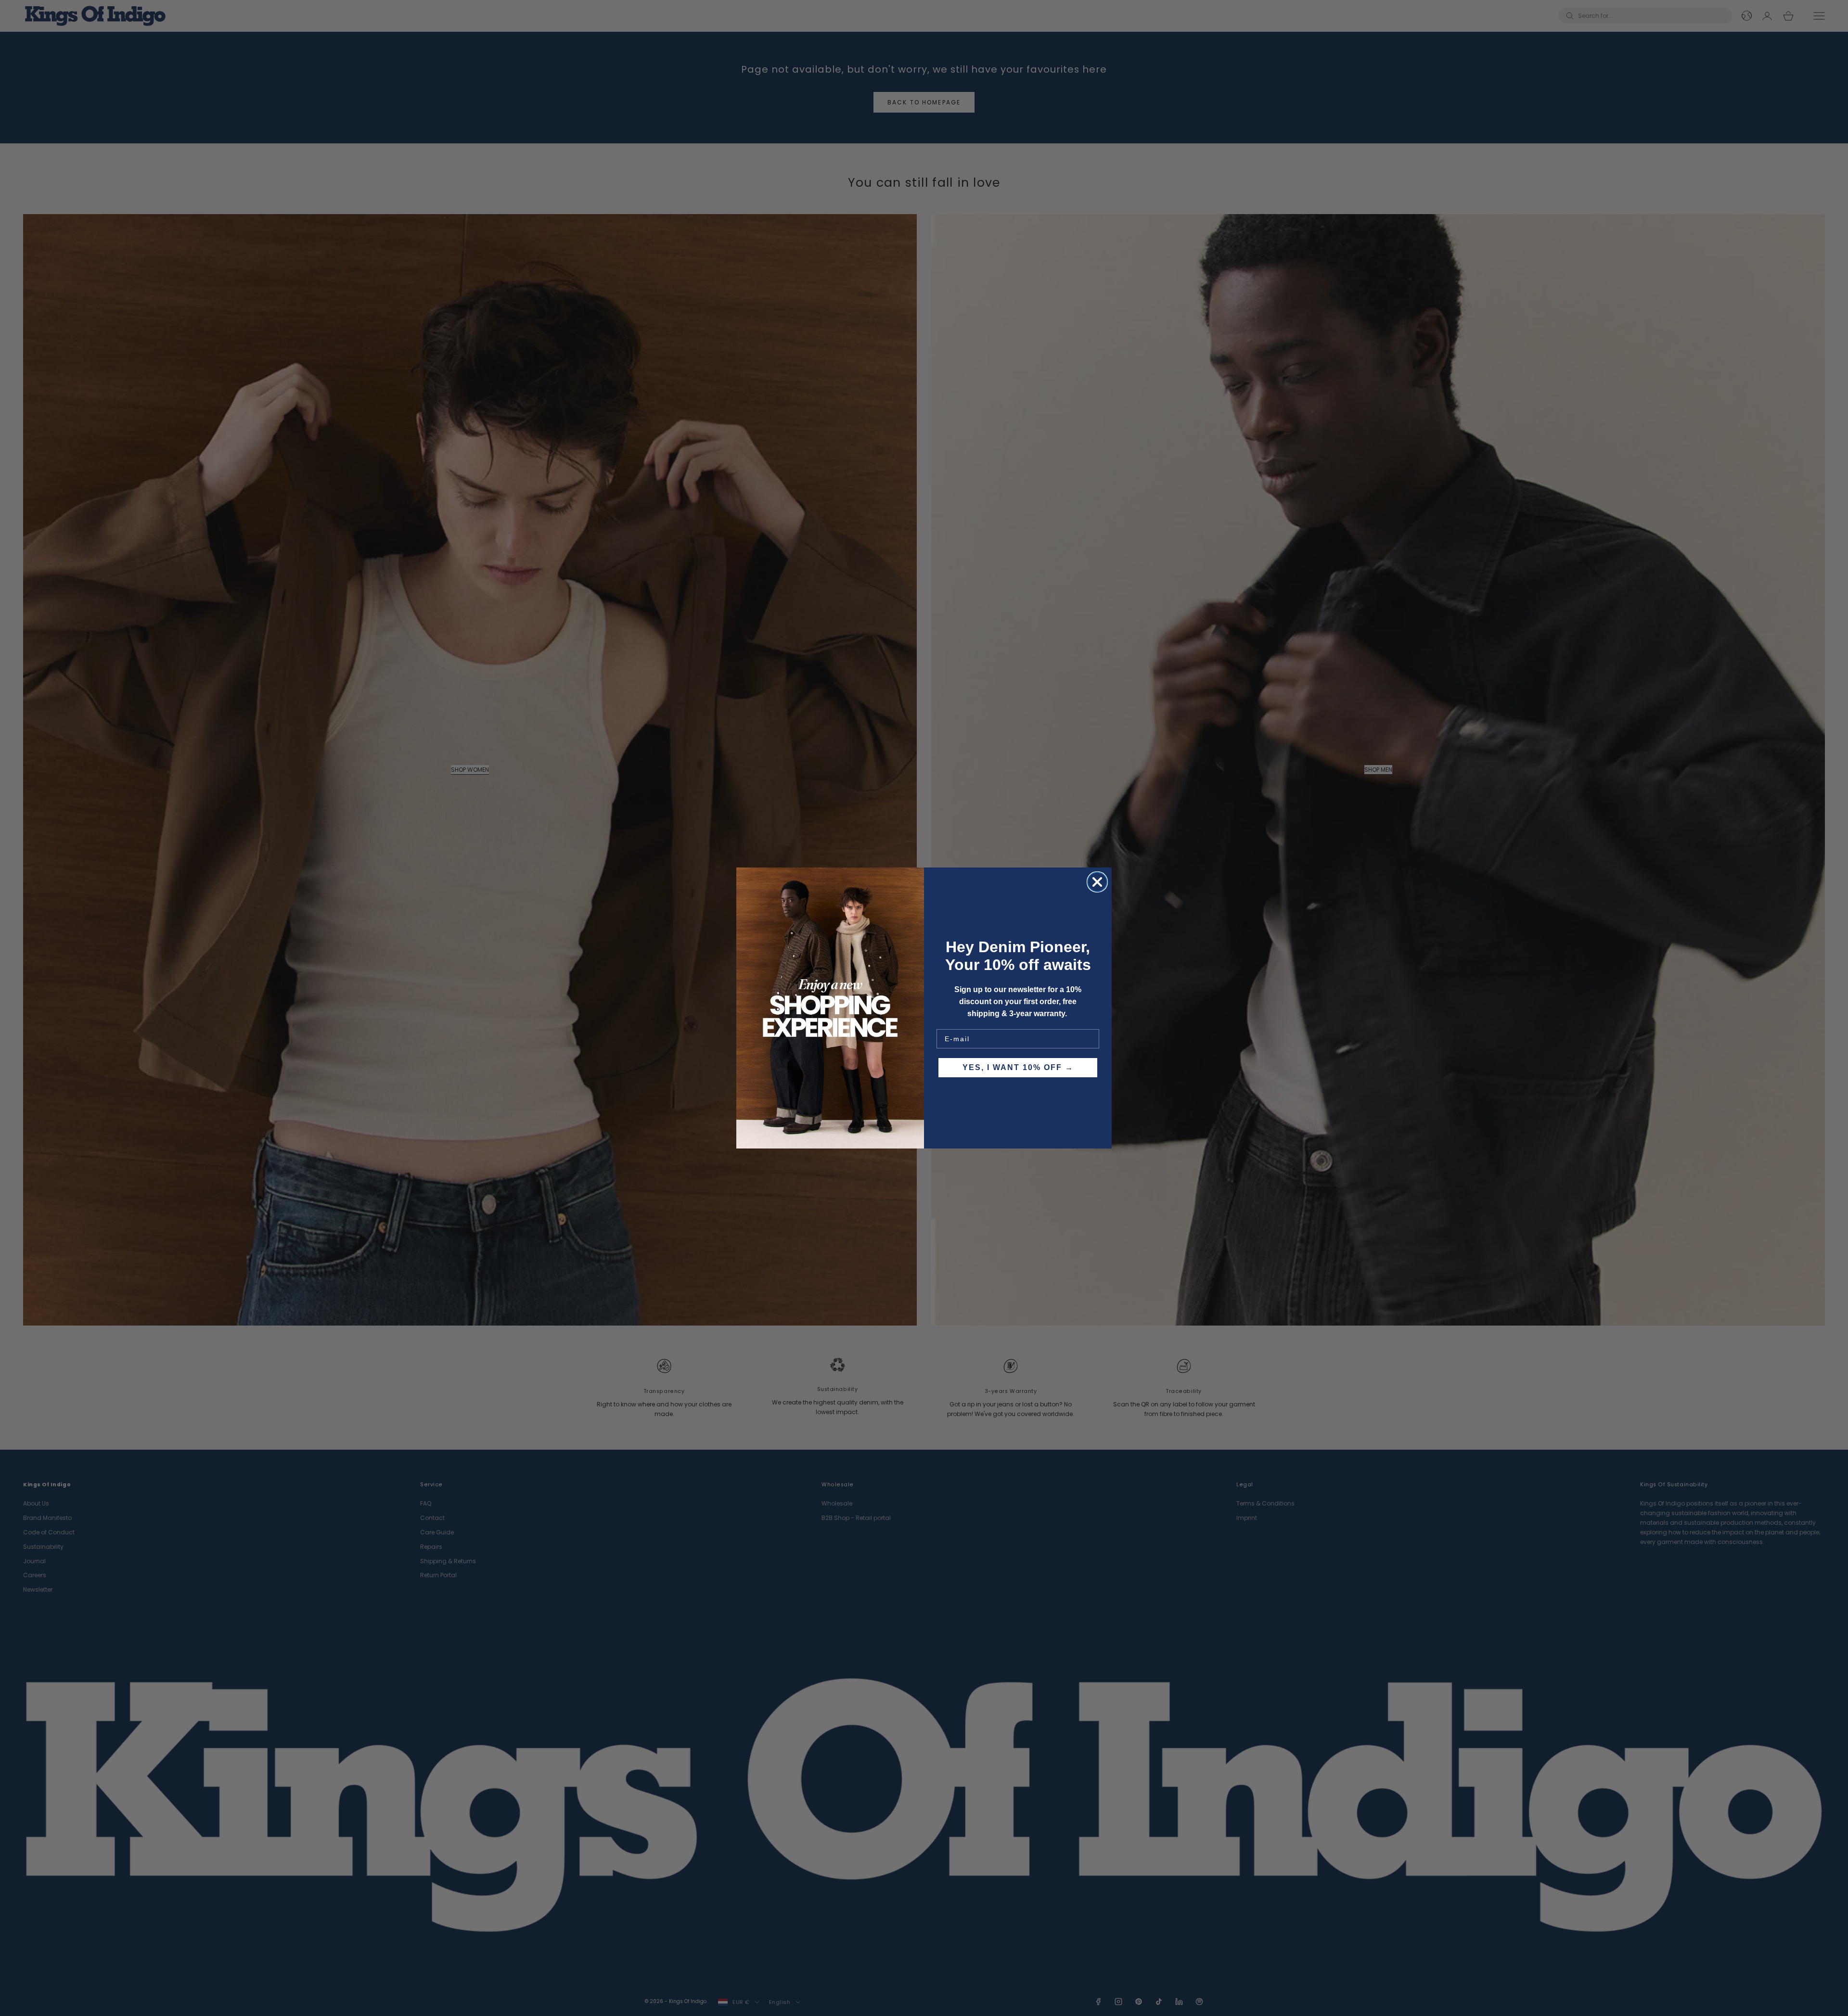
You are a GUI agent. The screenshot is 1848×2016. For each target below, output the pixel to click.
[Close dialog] (1097, 882)
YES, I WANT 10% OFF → (1018, 1067)
